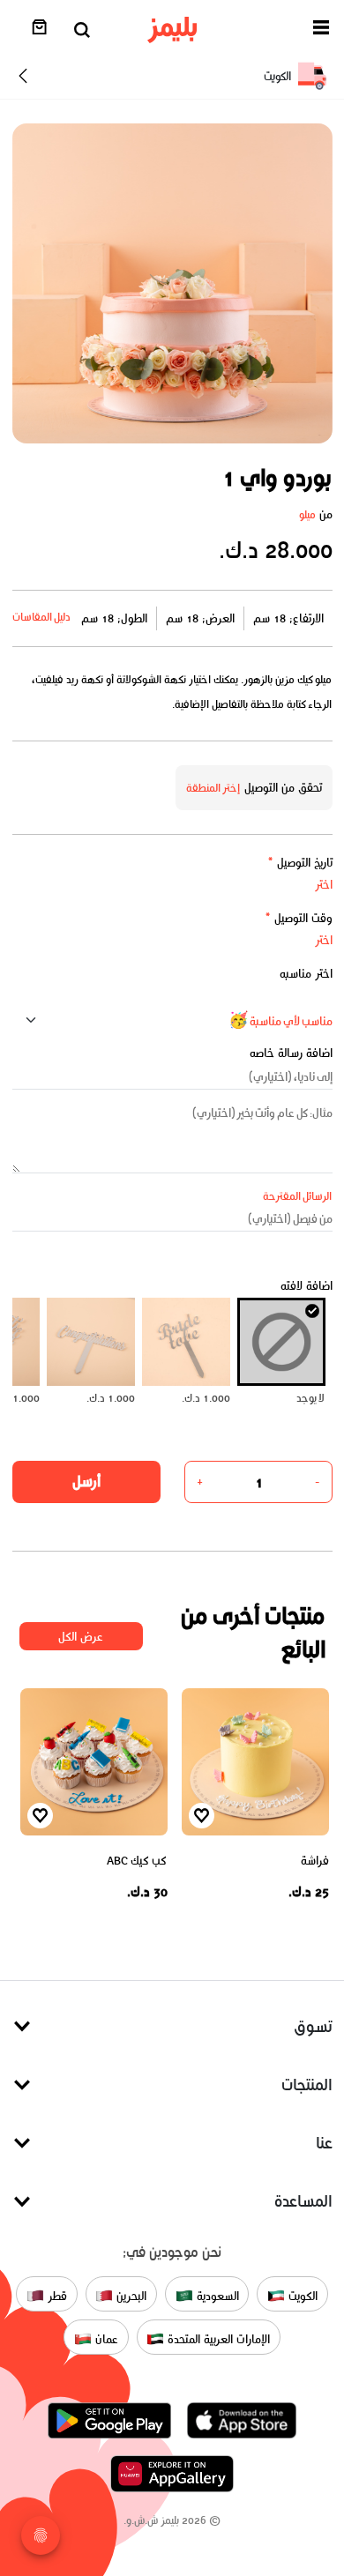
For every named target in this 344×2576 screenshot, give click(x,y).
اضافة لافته (307, 1286)
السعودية (216, 2295)
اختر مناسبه (306, 974)
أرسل (86, 1481)
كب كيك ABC (137, 1861)
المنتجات (307, 2085)
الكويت (301, 2295)
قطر (56, 2295)
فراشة (315, 1861)
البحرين (130, 2295)
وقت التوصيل (299, 918)
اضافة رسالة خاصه (291, 1053)
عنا (324, 2143)
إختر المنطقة (213, 788)
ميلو (307, 514)
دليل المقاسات (42, 617)
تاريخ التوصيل (300, 863)
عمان (105, 2338)
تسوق (313, 2026)
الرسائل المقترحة (298, 1196)
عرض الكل (81, 1637)
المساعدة (303, 2201)
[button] (321, 30)
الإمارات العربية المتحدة (217, 2338)
